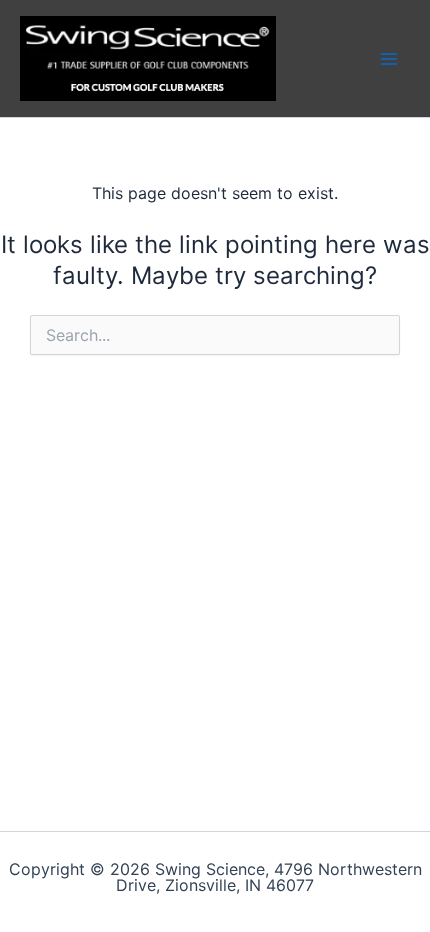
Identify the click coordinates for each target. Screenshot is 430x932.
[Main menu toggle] (389, 58)
